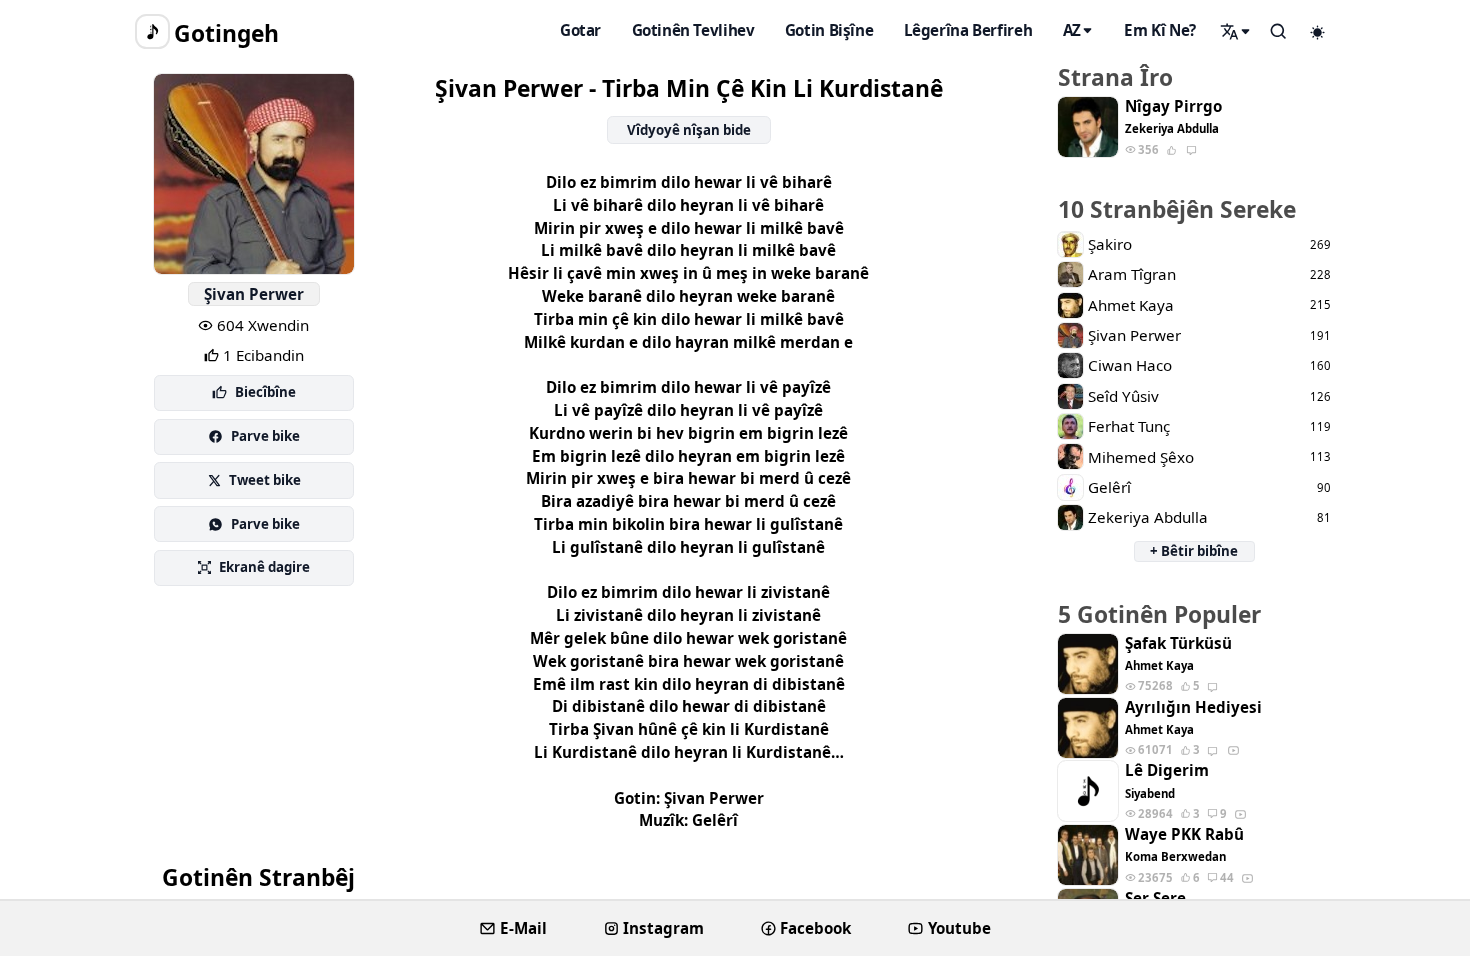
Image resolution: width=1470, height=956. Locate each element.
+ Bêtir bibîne (1194, 551)
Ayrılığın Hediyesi (1193, 707)
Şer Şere (1155, 898)
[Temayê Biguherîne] (1318, 32)
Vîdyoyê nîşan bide (689, 130)
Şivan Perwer (254, 294)
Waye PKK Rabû (1184, 834)
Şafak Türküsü (1178, 643)
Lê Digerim (1167, 770)
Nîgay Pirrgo (1173, 106)
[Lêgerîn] (1236, 31)
